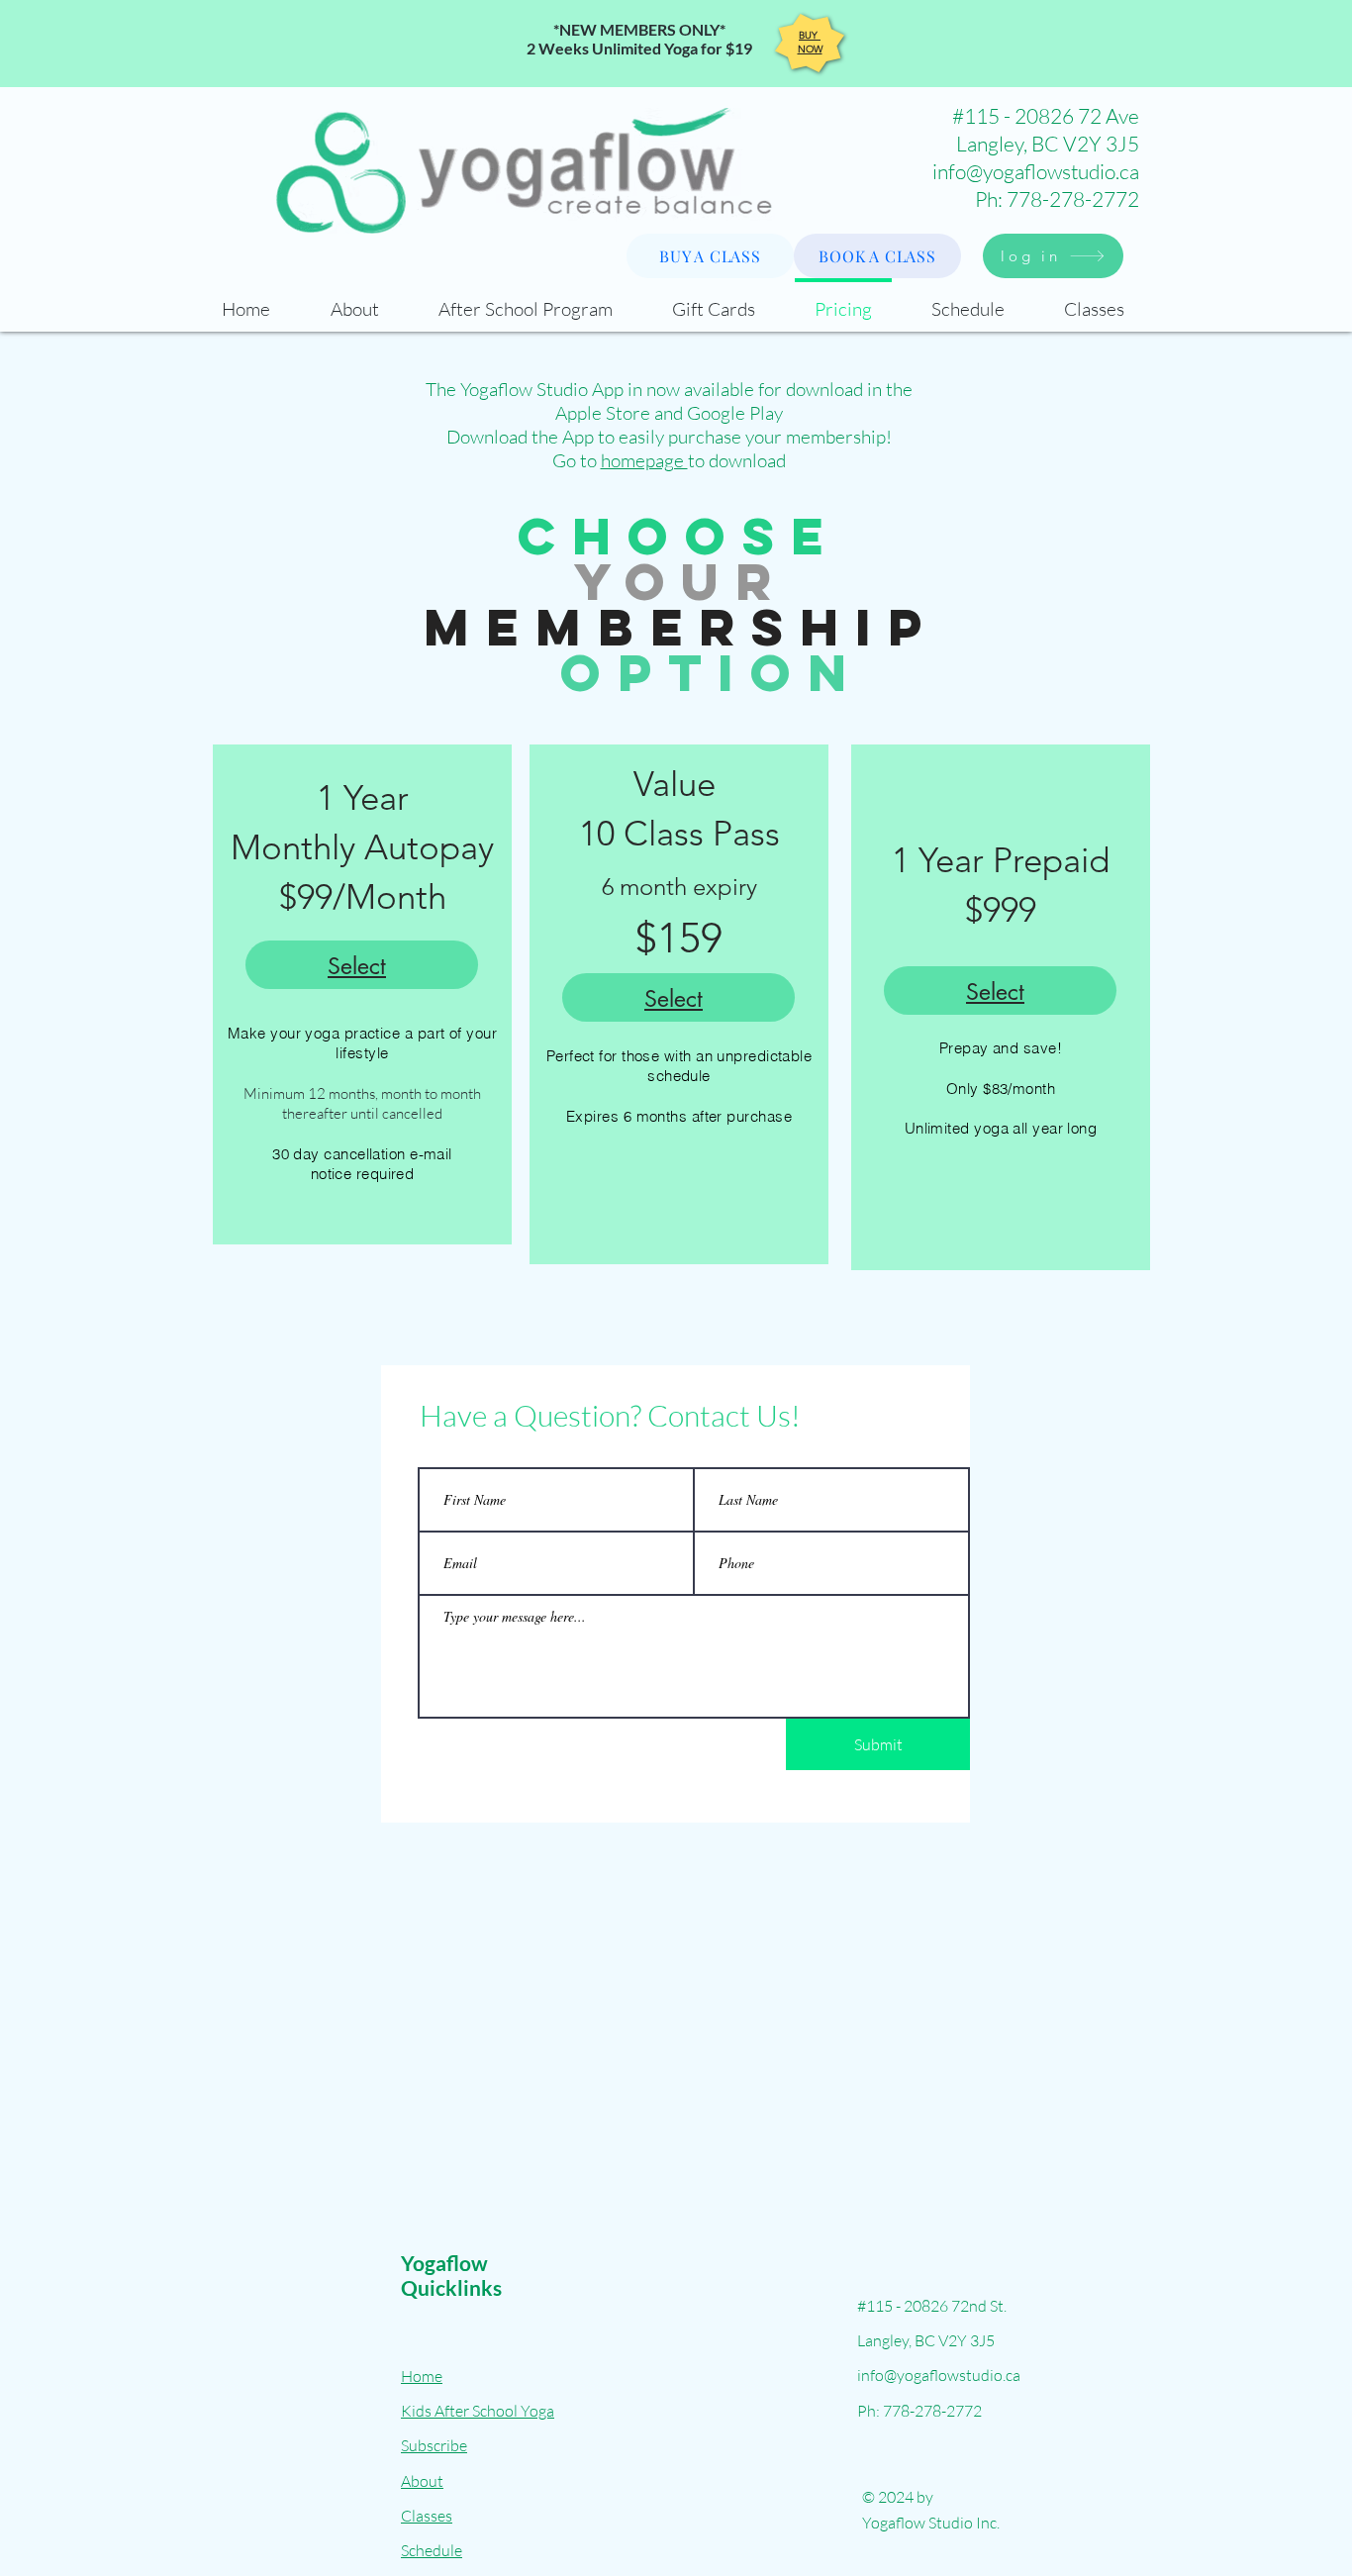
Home (422, 2376)
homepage (644, 460)
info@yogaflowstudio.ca (1036, 171)
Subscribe (434, 2445)
